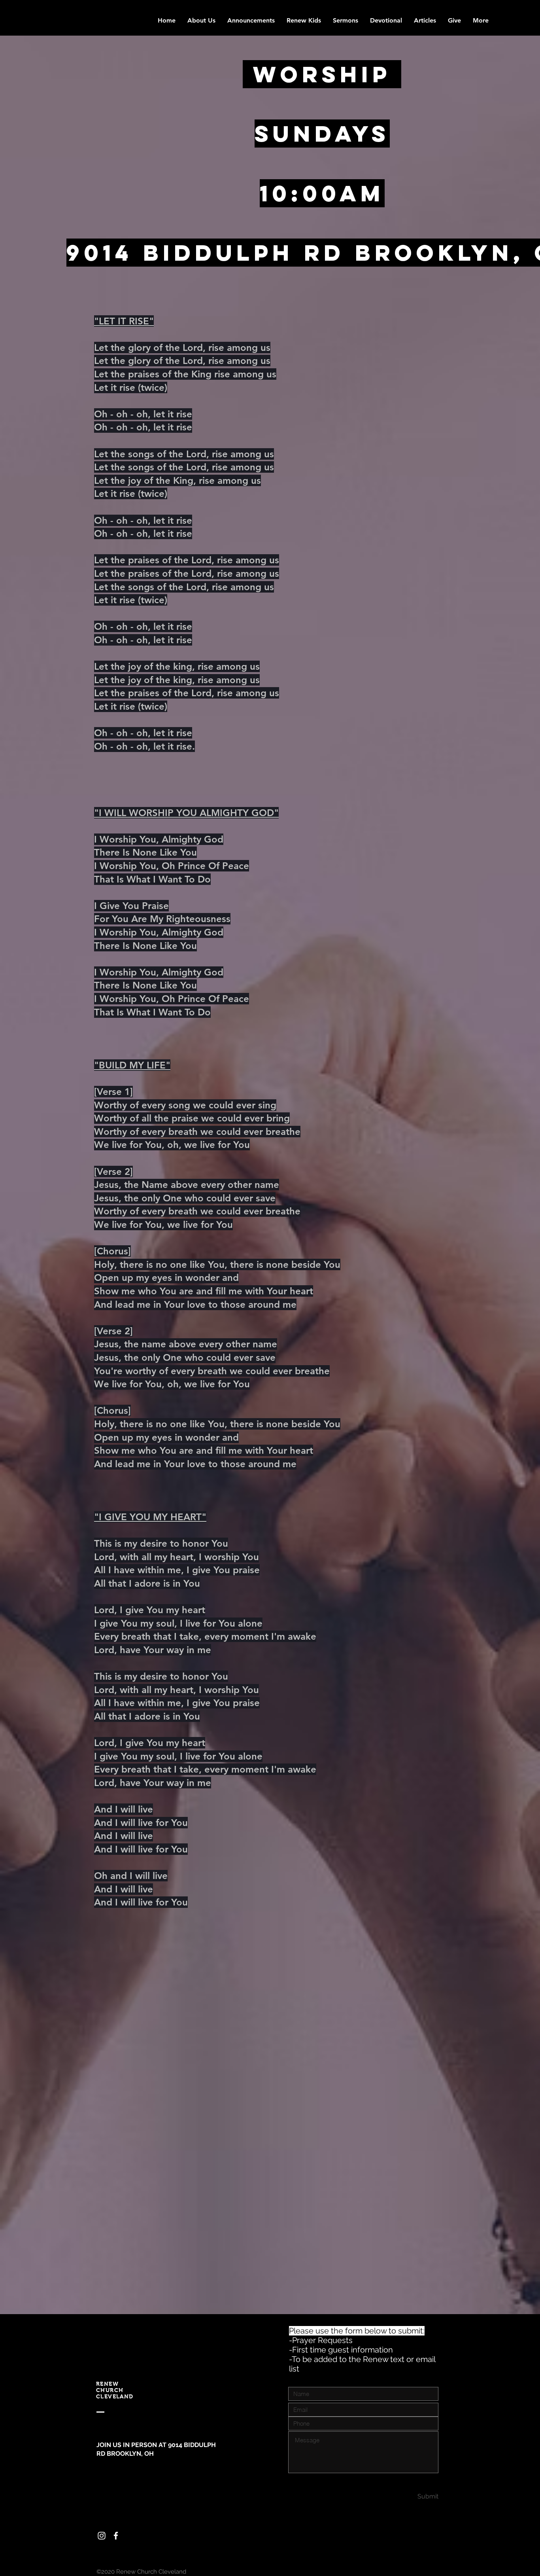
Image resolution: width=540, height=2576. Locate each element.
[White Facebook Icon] (116, 2536)
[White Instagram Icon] (102, 2536)
